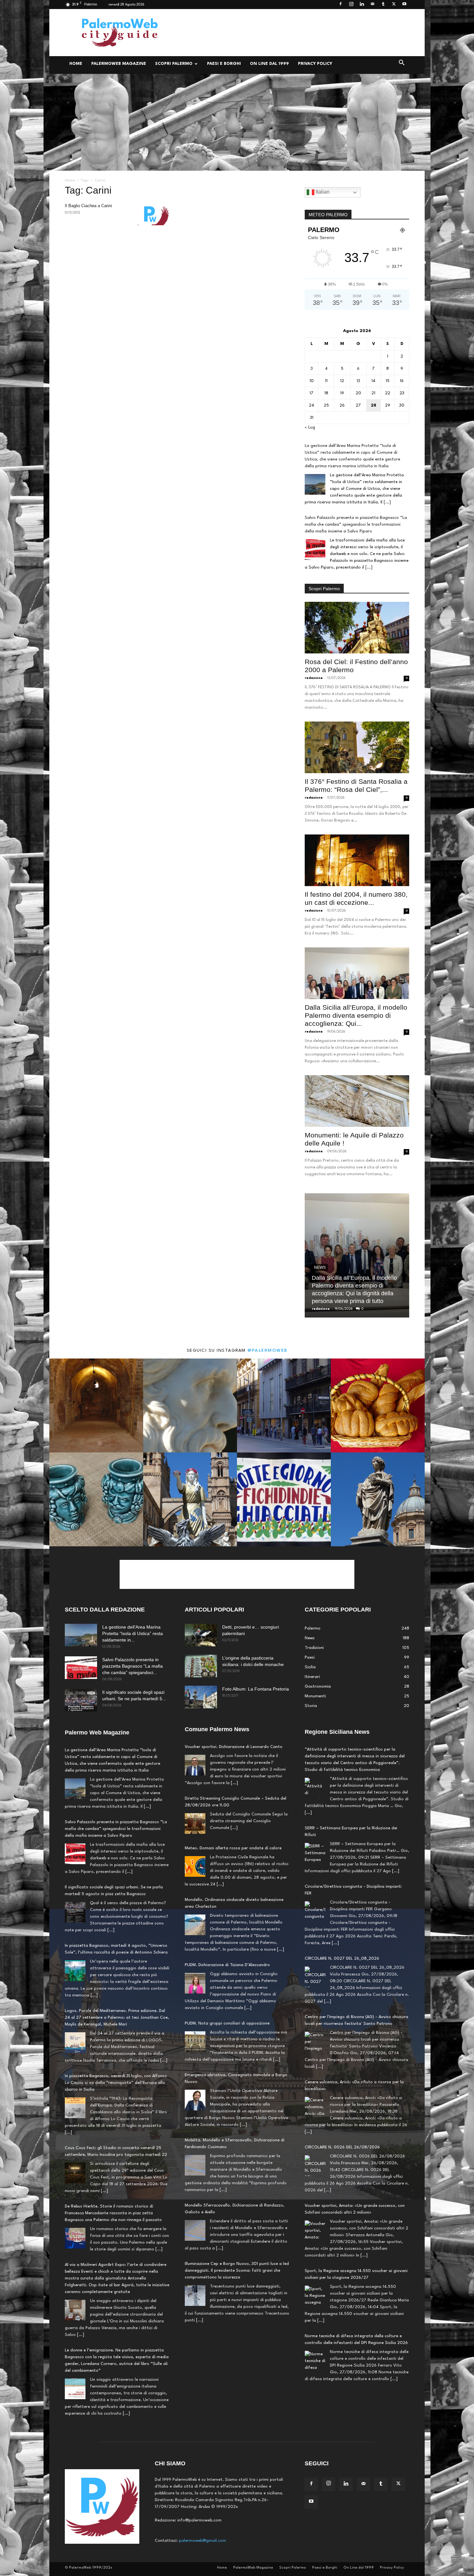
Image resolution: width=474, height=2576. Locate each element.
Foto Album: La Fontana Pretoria (256, 1689)
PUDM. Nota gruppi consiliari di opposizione (227, 2023)
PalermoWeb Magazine (119, 64)
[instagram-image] (96, 1405)
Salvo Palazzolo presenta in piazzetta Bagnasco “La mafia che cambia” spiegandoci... (133, 1666)
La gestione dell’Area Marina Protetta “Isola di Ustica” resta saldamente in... (133, 1633)
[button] (401, 64)
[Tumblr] (383, 5)
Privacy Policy (315, 64)
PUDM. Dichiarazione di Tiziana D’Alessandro (227, 1965)
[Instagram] (351, 5)
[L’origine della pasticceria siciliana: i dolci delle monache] (201, 1666)
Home (76, 64)
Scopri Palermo (174, 64)
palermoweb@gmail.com (202, 2541)
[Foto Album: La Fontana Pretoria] (201, 1697)
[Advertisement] (292, 33)
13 (358, 381)
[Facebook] (341, 5)
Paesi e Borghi (224, 64)
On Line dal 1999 (269, 64)
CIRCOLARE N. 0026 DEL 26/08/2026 (342, 2069)
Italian (322, 192)
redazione (314, 678)
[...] (387, 502)
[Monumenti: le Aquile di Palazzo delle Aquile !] (357, 1101)
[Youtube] (404, 5)
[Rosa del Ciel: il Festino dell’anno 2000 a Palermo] (357, 628)
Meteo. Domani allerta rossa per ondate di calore (233, 1848)
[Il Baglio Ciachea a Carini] (153, 214)
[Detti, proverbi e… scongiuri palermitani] (201, 1635)
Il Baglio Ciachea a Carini (88, 206)
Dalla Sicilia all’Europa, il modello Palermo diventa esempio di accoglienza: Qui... (356, 1015)
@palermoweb (267, 1350)
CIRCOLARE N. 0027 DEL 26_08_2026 (342, 1880)
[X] (394, 5)
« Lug (310, 427)
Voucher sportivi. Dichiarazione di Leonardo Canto (234, 1747)
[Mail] (372, 5)
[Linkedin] (362, 5)
